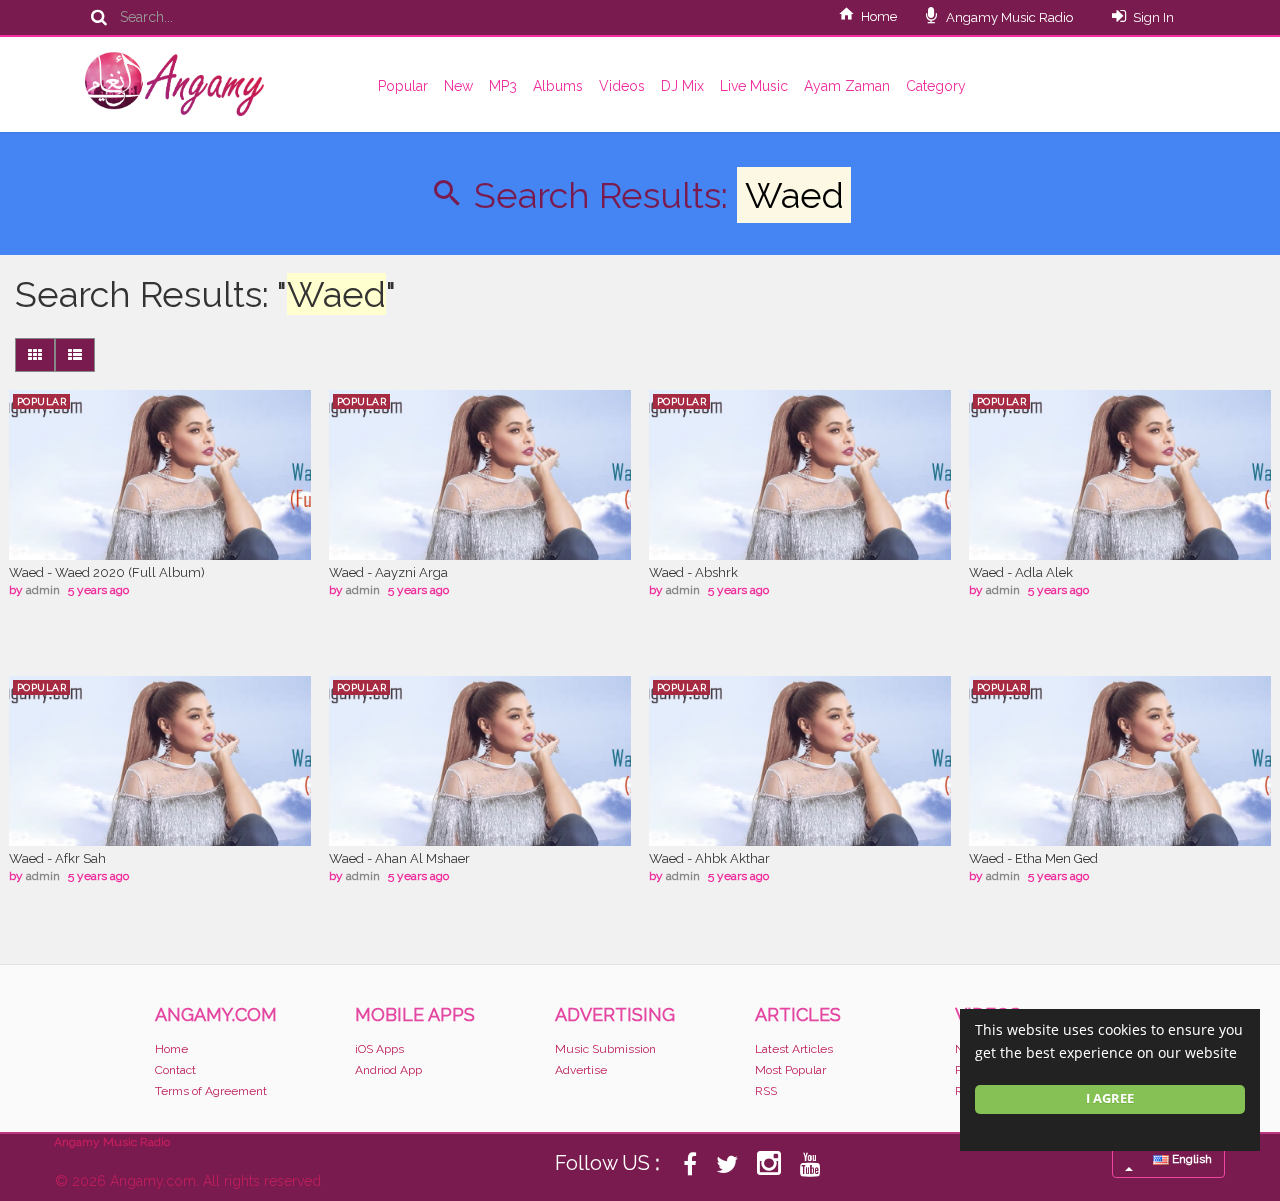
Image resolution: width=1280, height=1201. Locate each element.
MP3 (503, 86)
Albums (558, 86)
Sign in (1153, 17)
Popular (403, 86)
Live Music (754, 86)
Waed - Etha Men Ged (1033, 858)
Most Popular (790, 1070)
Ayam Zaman (847, 86)
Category (936, 86)
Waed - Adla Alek (1021, 572)
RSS (766, 1091)
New (458, 86)
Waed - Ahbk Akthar (709, 858)
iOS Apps (379, 1049)
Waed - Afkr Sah (57, 858)
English (1190, 1159)
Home (879, 16)
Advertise (581, 1070)
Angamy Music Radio (1008, 17)
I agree (1110, 1098)
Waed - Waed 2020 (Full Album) (107, 572)
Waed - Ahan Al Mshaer (399, 858)
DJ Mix (682, 86)
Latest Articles (794, 1049)
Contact (175, 1070)
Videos (622, 86)
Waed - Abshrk (693, 572)
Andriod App (388, 1070)
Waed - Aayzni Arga (388, 572)
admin (43, 590)
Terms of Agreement (211, 1091)
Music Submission (605, 1049)
